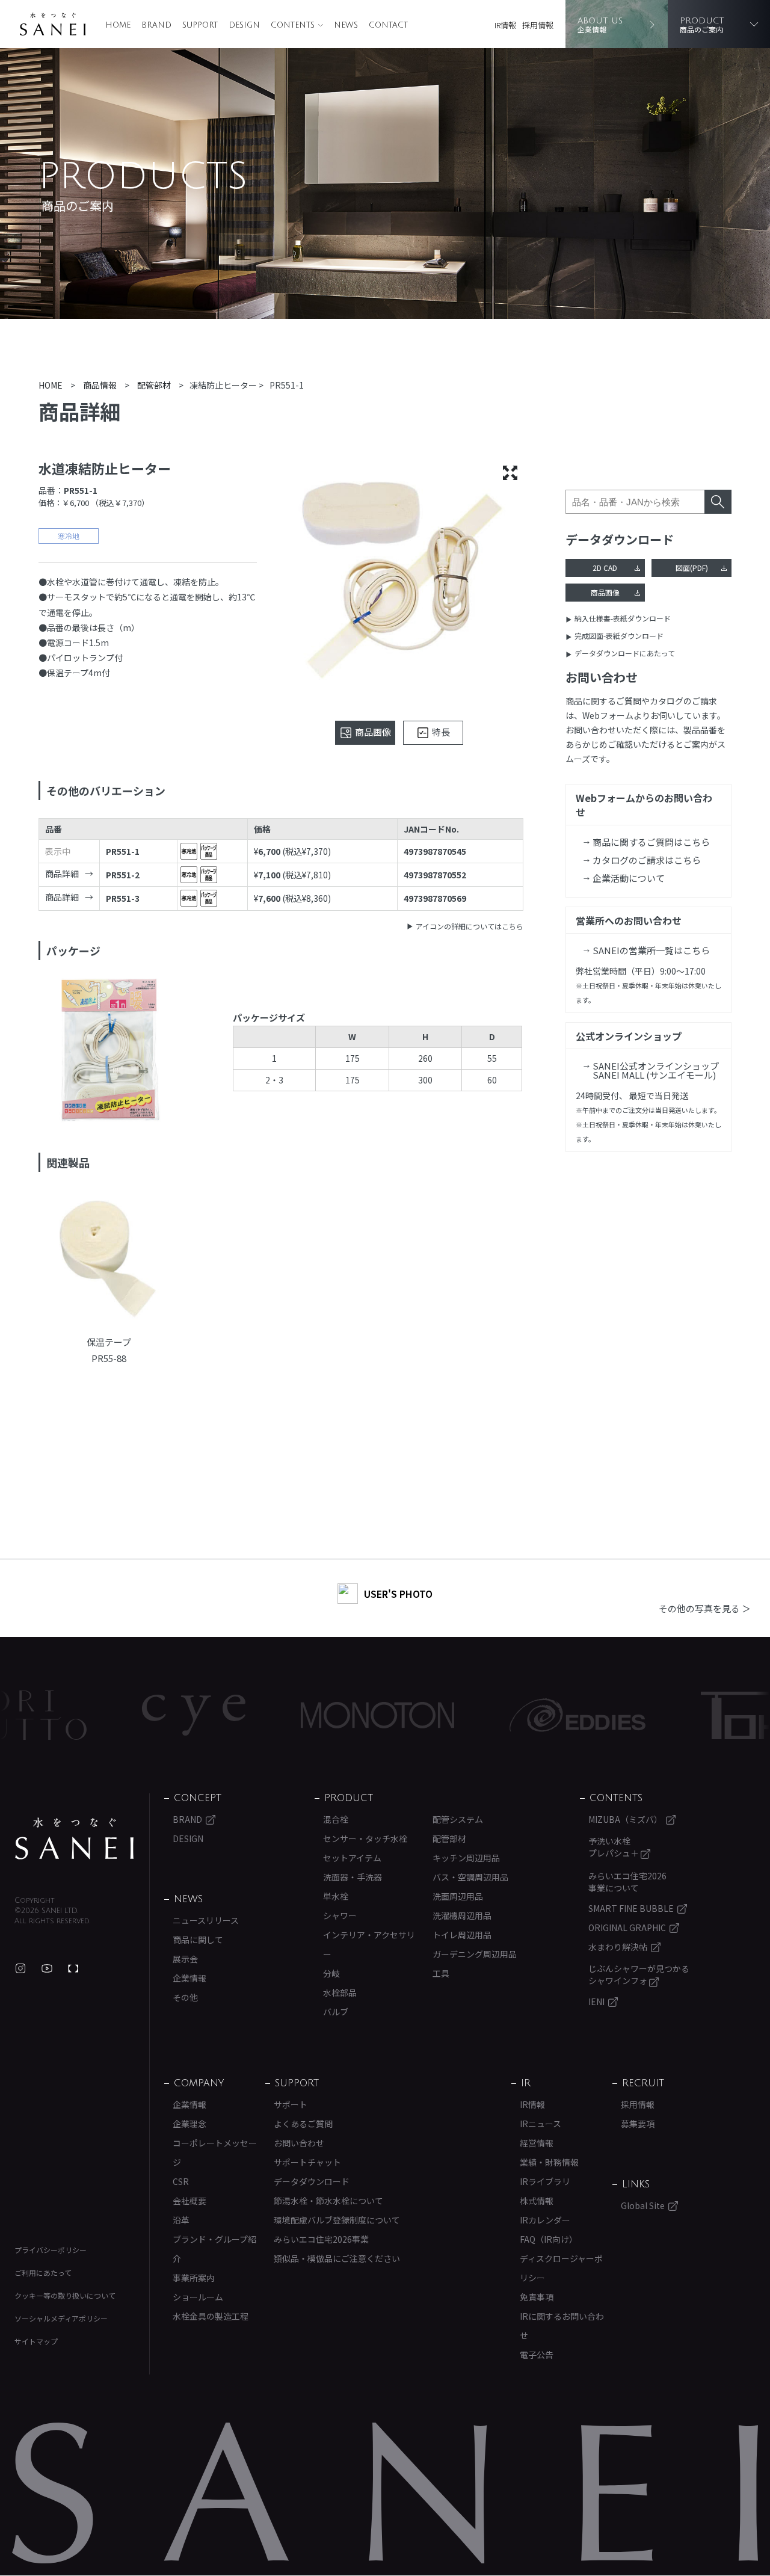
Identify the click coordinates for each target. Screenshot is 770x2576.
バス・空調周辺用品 (470, 1877)
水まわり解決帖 (618, 1947)
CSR (181, 2181)
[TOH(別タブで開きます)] (452, 1715)
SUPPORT (200, 25)
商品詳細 (62, 874)
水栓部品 (340, 1992)
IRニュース (541, 2124)
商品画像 (605, 592)
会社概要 (189, 2201)
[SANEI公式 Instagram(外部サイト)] (20, 1968)
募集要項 (638, 2124)
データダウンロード (312, 2181)
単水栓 (336, 1896)
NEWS (346, 25)
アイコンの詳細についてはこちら (470, 926)
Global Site (643, 2205)
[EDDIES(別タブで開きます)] (287, 1715)
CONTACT (388, 25)
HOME (118, 25)
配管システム (458, 1819)
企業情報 (189, 1978)
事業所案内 (194, 2278)
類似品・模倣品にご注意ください (337, 2258)
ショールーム (198, 2297)
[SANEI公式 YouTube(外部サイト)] (47, 1968)
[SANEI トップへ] (75, 1838)
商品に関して (198, 1940)
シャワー (340, 1915)
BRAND (156, 25)
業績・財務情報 (549, 2162)
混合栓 (336, 1819)
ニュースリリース (206, 1920)
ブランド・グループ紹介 (214, 2249)
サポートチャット (307, 2162)
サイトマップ (36, 2341)
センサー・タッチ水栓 (365, 1838)
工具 (441, 1973)
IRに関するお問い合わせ (562, 2326)
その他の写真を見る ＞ (705, 1608)
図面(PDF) (692, 568)
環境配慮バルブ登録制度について (337, 2220)
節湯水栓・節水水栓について (328, 2201)
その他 (185, 1997)
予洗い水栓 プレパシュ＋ (614, 1847)
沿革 (181, 2220)
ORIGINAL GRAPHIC (627, 1927)
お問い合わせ (299, 2143)
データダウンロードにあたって (625, 653)
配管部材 (449, 1838)
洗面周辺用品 (458, 1896)
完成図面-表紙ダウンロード (619, 636)
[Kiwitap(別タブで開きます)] (602, 1715)
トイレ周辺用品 (462, 1935)
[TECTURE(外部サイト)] (73, 1968)
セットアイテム (352, 1858)
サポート (291, 2104)
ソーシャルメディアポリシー (61, 2318)
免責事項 (537, 2297)
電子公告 (537, 2355)
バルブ (336, 2012)
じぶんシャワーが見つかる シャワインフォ (639, 1974)
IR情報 (505, 25)
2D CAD (605, 568)
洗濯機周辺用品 (462, 1915)
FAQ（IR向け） (549, 2239)
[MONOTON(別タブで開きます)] (87, 1715)
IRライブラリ (545, 2181)
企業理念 (189, 2124)
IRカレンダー (545, 2220)
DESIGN (244, 25)
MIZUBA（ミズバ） (625, 1819)
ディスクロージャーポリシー (561, 2268)
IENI (596, 2001)
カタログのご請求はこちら (647, 860)
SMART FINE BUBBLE (631, 1908)
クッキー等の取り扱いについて (65, 2295)
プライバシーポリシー (51, 2250)
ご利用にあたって (43, 2272)
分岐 (331, 1973)
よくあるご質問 (303, 2124)
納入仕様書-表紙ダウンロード (623, 618)
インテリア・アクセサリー (369, 1944)
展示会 (185, 1959)
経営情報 (537, 2143)
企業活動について (629, 878)
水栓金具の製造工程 (211, 2316)
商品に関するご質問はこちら (651, 842)
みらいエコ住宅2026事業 (321, 2239)
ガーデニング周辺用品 (475, 1954)
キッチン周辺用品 (466, 1858)
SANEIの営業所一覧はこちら (651, 950)
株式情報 (537, 2201)
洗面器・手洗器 (353, 1877)
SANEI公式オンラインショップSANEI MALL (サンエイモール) (656, 1070)
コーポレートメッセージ (215, 2152)
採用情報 (538, 25)
